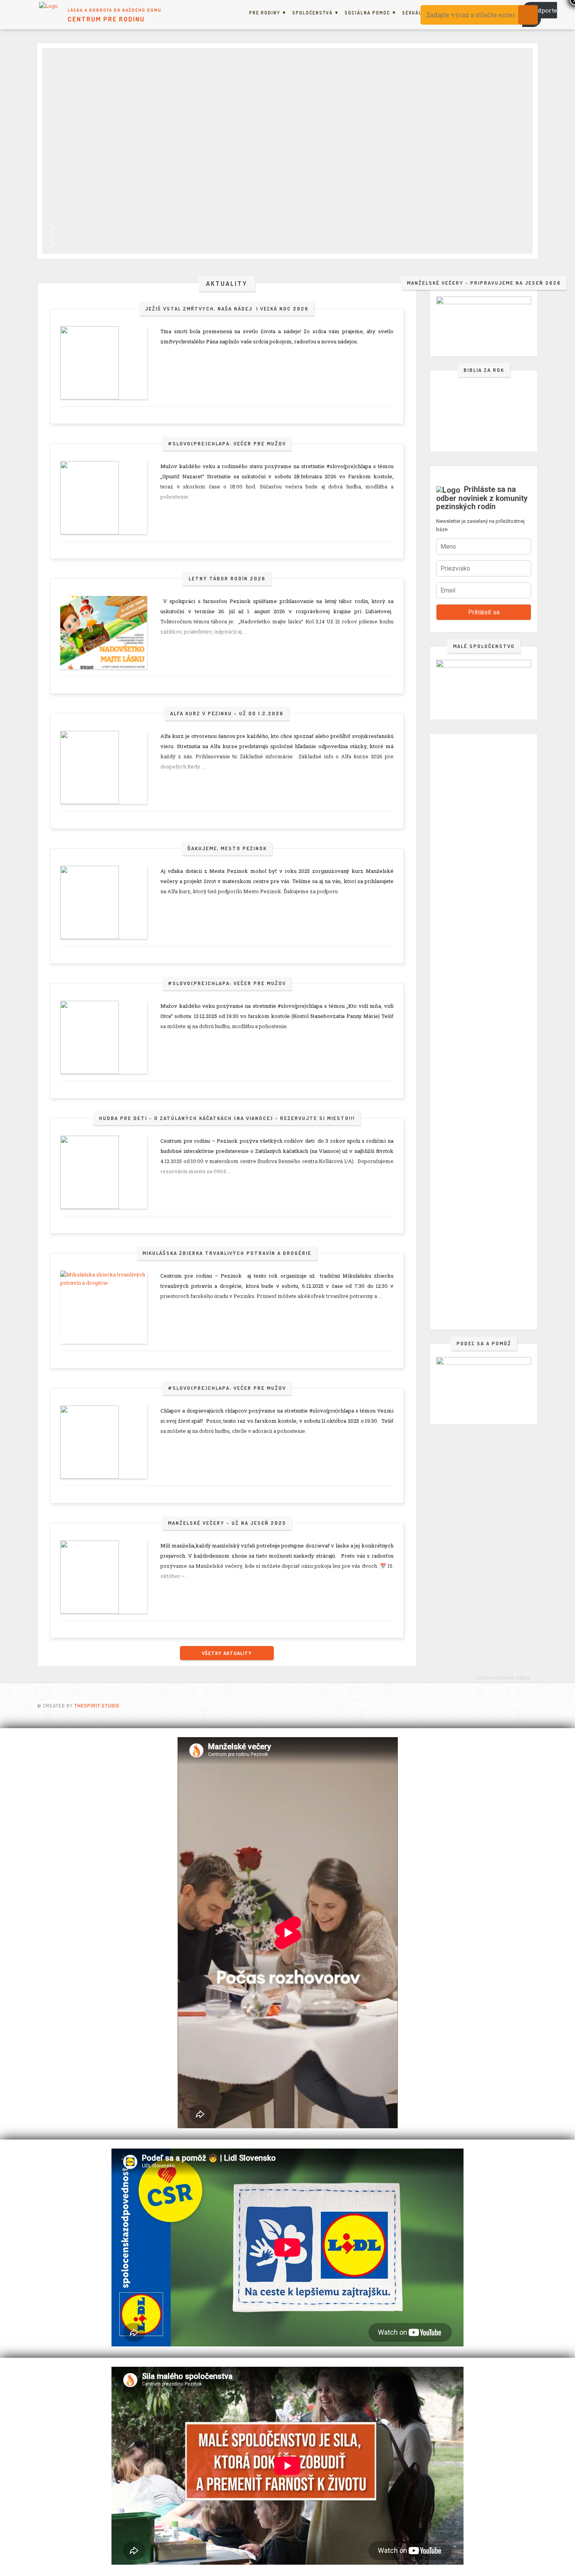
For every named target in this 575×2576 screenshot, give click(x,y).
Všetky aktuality (227, 1653)
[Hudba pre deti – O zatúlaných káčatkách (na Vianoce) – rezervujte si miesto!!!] (104, 1172)
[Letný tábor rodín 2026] (104, 633)
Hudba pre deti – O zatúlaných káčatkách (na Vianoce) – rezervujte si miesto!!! (227, 1118)
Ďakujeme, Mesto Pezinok (227, 848)
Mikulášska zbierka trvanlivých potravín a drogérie (227, 1253)
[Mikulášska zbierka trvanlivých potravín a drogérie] (104, 1307)
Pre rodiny (265, 13)
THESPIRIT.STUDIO (97, 1705)
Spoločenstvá (313, 13)
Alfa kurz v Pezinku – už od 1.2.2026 (227, 713)
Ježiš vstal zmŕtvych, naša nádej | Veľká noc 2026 (227, 309)
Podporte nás (540, 14)
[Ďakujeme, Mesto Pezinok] (104, 902)
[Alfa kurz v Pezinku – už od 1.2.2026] (104, 767)
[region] (287, 151)
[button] (287, 231)
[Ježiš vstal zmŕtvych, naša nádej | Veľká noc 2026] (104, 363)
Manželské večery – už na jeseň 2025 (227, 1523)
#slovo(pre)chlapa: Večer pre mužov (227, 443)
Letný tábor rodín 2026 (227, 578)
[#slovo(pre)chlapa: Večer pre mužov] (104, 498)
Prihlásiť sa (484, 612)
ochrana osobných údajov (503, 1678)
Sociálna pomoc (367, 13)
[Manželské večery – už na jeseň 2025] (104, 1577)
